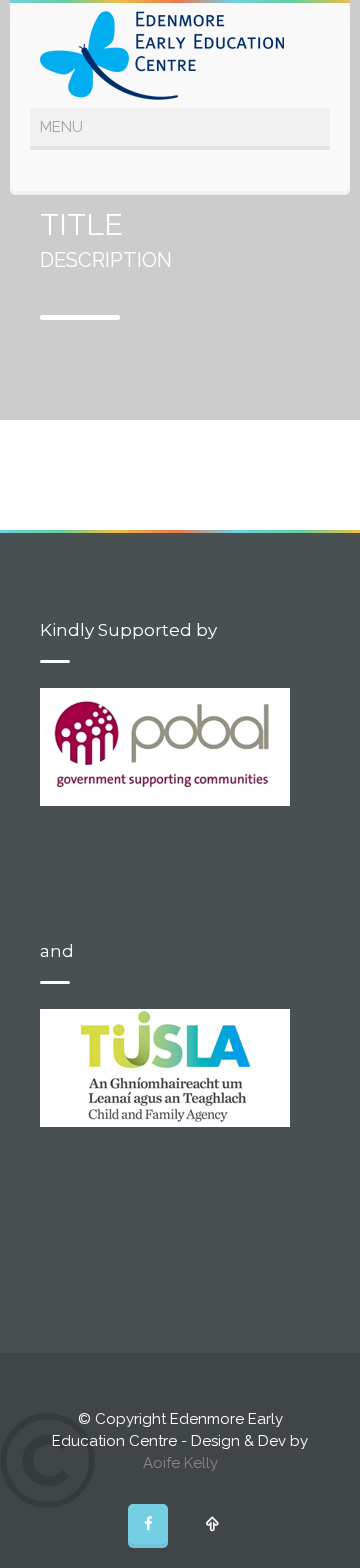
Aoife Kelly (180, 1463)
